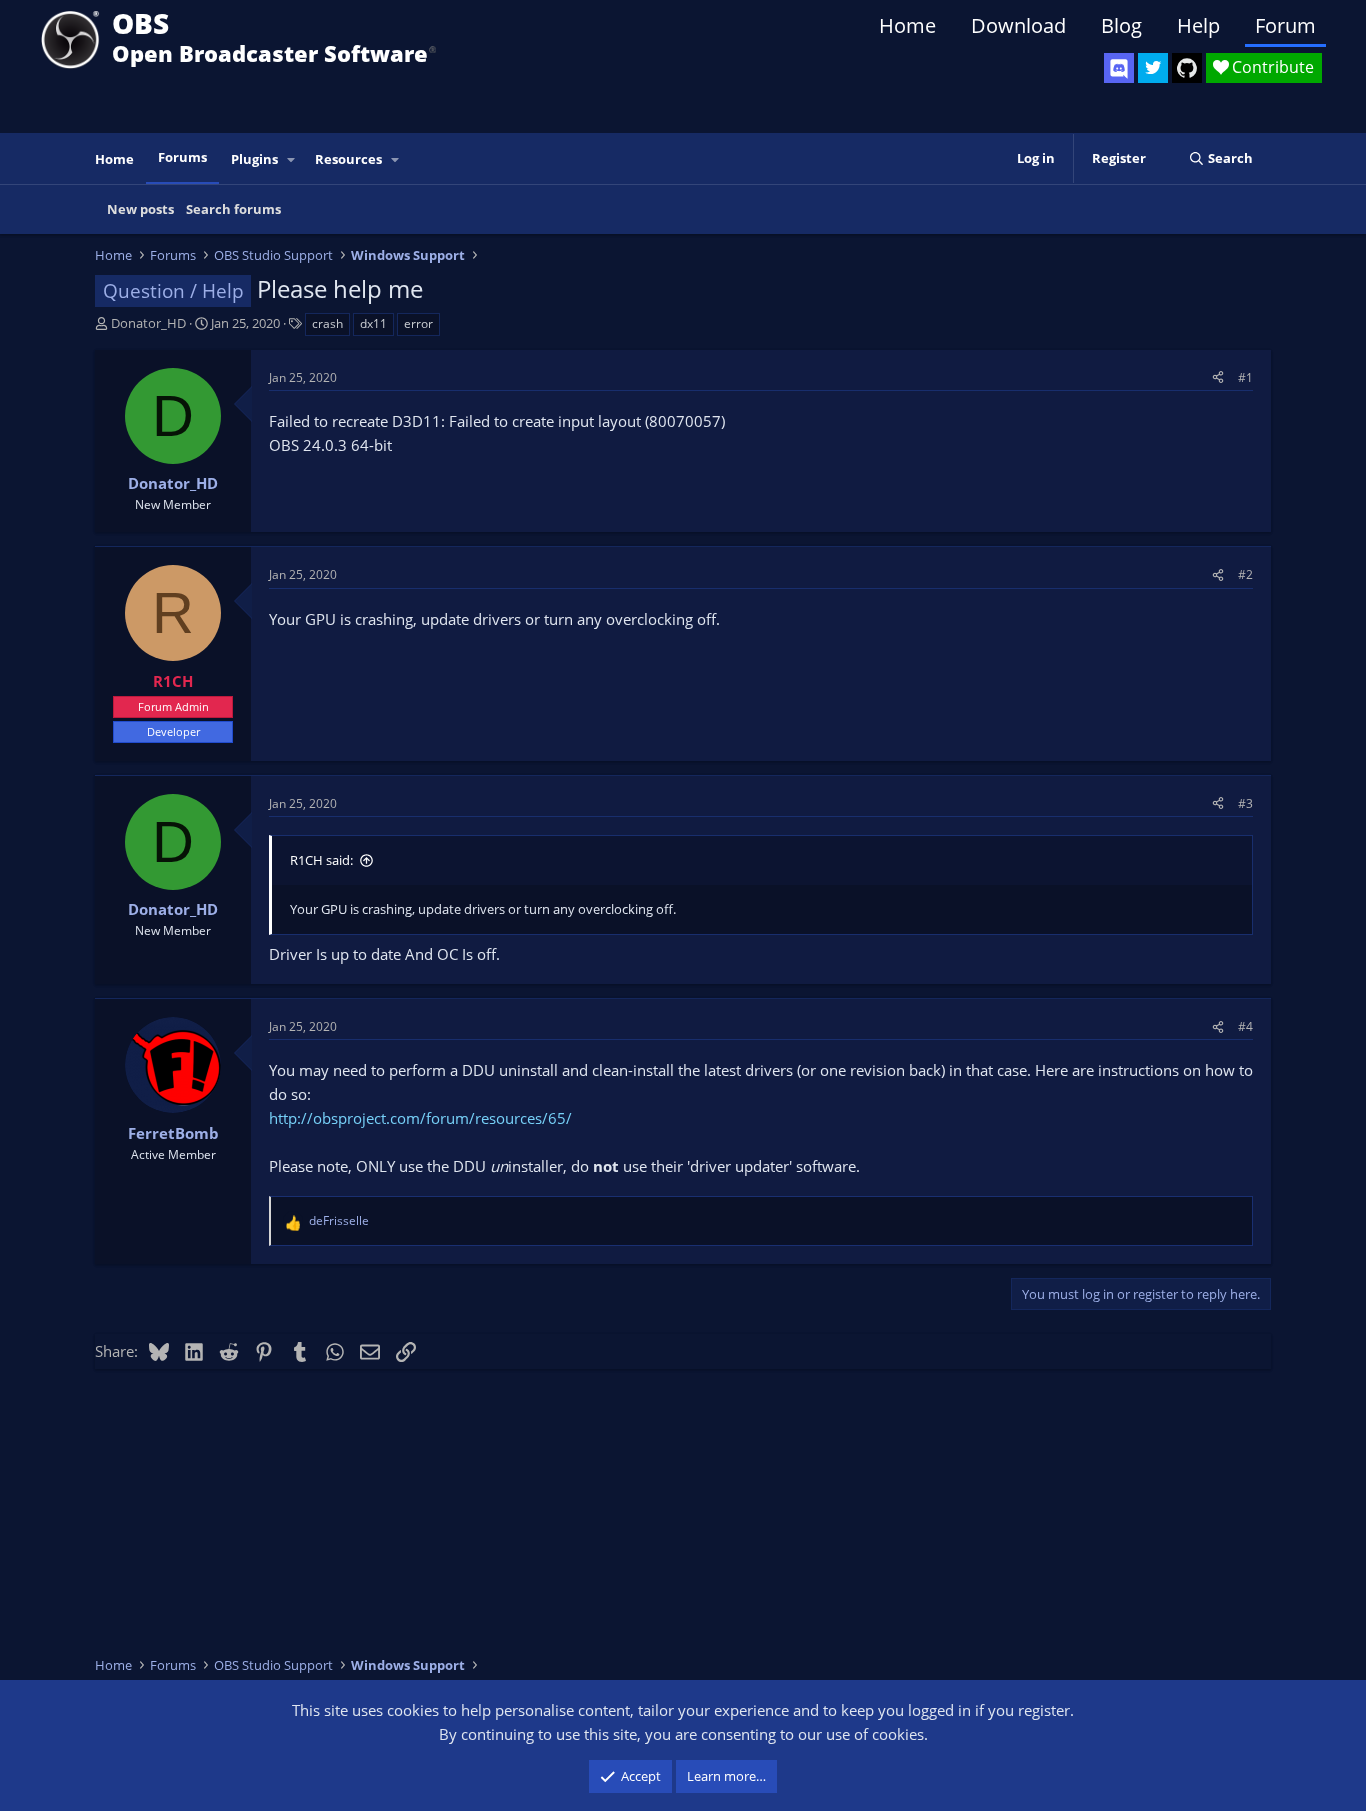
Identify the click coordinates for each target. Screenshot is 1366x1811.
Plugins (254, 159)
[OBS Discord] (1119, 68)
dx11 (373, 323)
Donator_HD (148, 323)
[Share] (1218, 377)
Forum (1285, 25)
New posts (140, 209)
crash (327, 323)
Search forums (233, 209)
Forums (182, 157)
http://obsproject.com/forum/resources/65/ (420, 1118)
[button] (292, 159)
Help (1198, 25)
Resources (348, 159)
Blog (1121, 25)
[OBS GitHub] (1187, 68)
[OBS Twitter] (1153, 68)
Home (907, 25)
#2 (1245, 574)
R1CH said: (321, 860)
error (418, 323)
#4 (1245, 1026)
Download (1018, 25)
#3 (1245, 803)
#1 (1245, 377)
